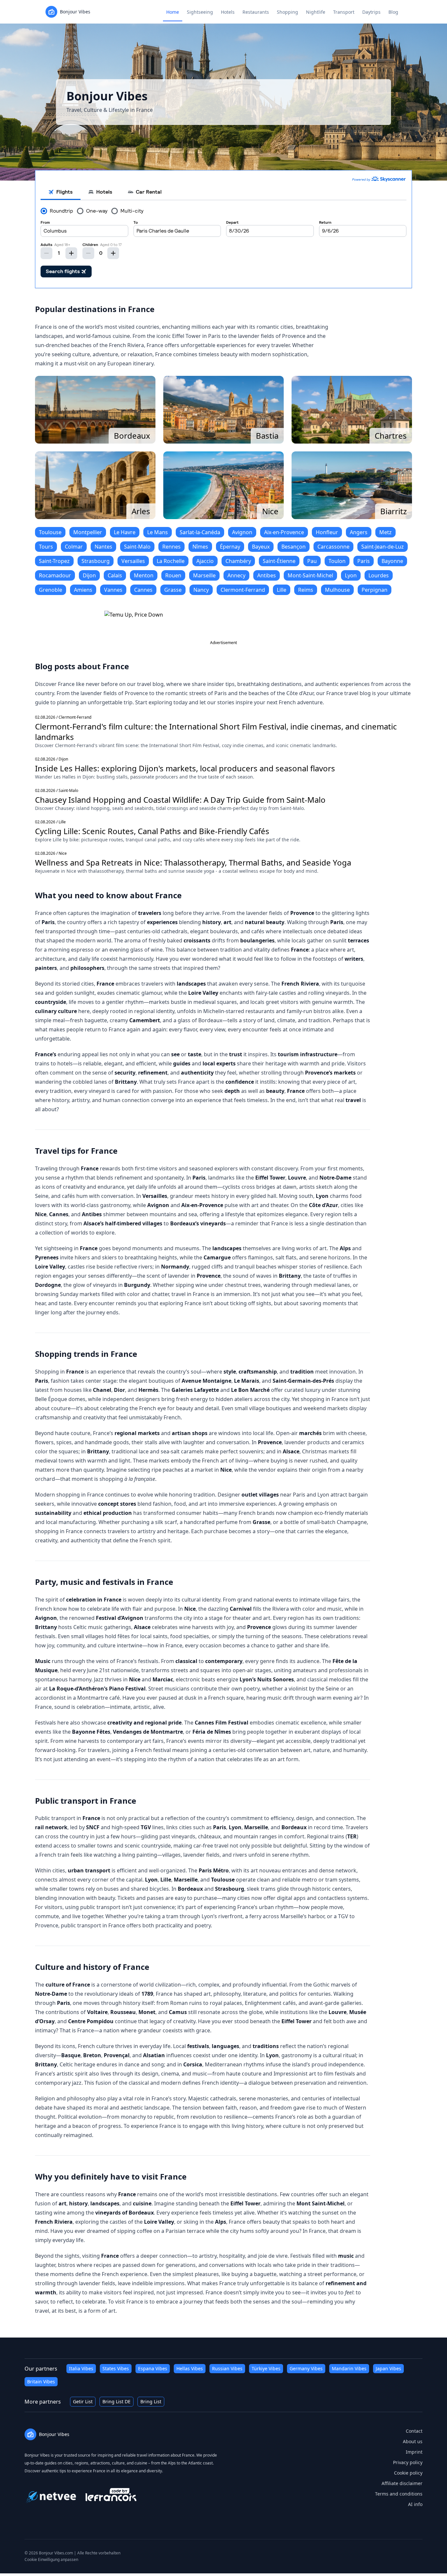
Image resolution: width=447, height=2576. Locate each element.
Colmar (74, 547)
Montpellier (88, 532)
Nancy (201, 590)
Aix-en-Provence (284, 532)
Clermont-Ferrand (243, 590)
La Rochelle (171, 561)
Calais (115, 575)
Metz (385, 532)
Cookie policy (408, 2473)
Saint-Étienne (279, 561)
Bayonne (392, 561)
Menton (144, 575)
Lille (282, 590)
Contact (414, 2431)
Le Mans (158, 532)
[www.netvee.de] (51, 2495)
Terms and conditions (399, 2494)
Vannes (113, 590)
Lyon (351, 575)
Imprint (414, 2452)
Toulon (337, 561)
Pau (312, 561)
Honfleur (327, 532)
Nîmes (200, 547)
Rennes (171, 547)
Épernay (230, 547)
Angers (359, 532)
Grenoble (51, 590)
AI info (415, 2504)
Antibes (267, 575)
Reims (306, 590)
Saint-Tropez (54, 561)
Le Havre (125, 532)
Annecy (236, 575)
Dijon (89, 575)
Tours (46, 547)
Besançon (294, 547)
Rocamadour (55, 575)
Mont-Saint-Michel (310, 575)
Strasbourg (96, 561)
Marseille (204, 575)
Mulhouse (337, 590)
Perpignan (375, 590)
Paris (364, 561)
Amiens (83, 590)
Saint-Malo (137, 547)
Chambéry (238, 561)
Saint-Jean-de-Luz (383, 547)
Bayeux (261, 547)
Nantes (103, 547)
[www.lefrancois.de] (111, 2495)
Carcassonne (333, 547)
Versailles (133, 561)
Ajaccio (205, 561)
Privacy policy (408, 2462)
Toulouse (50, 532)
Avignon (242, 532)
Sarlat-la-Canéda (200, 532)
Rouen (173, 575)
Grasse (173, 590)
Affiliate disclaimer (402, 2483)
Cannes (143, 590)
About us (413, 2441)
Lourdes (379, 575)
